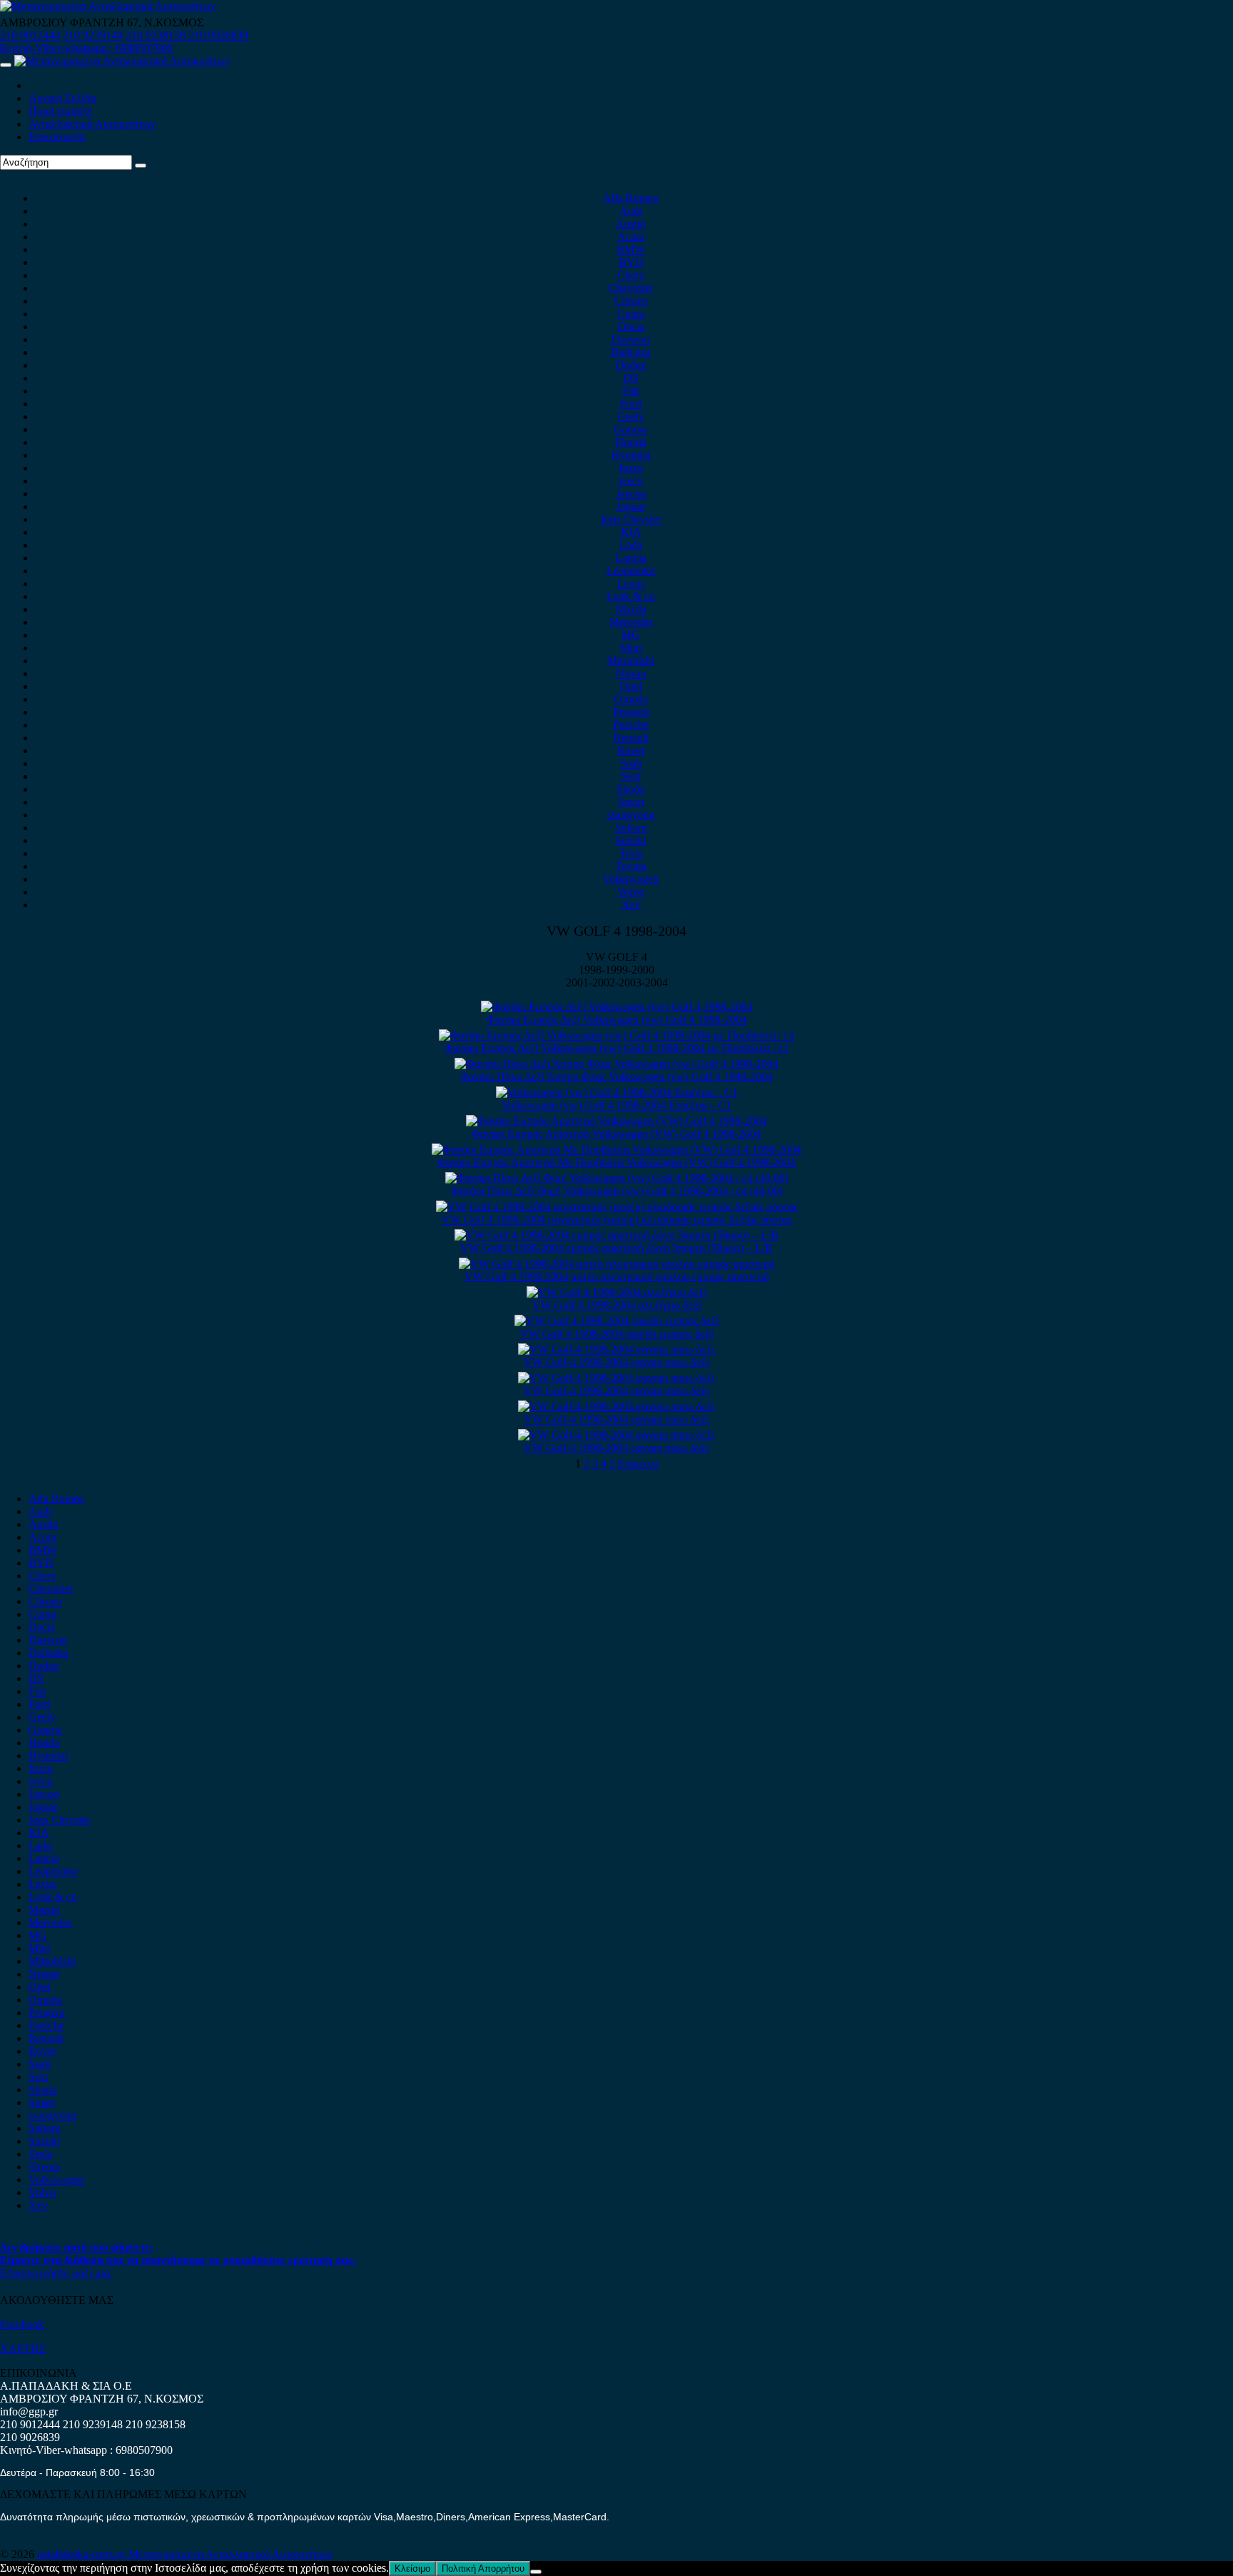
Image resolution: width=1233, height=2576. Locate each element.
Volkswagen (631, 879)
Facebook (22, 2324)
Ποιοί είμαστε (61, 111)
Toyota (631, 866)
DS (631, 378)
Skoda (631, 789)
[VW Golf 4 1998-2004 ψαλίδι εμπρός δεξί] (617, 1321)
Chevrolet (631, 288)
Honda (631, 442)
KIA (631, 532)
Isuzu (631, 468)
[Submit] (141, 166)
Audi (631, 211)
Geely (631, 416)
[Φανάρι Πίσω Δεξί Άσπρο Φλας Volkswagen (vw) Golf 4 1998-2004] (616, 1064)
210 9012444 (30, 35)
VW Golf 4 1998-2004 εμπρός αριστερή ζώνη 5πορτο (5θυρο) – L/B (616, 1248)
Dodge (631, 365)
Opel (631, 686)
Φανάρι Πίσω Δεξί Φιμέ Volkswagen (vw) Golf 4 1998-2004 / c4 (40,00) (617, 1191)
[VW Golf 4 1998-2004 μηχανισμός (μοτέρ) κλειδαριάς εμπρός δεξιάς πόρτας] (617, 1207)
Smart (631, 802)
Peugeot (631, 712)
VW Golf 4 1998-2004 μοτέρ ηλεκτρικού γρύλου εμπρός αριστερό (617, 1277)
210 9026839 (218, 35)
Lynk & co (631, 596)
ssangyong (631, 815)
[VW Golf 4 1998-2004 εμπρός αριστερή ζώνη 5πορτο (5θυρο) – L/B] (616, 1235)
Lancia (631, 558)
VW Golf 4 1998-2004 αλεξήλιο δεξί (617, 1305)
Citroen (631, 301)
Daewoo (631, 339)
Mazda (631, 609)
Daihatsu (631, 352)
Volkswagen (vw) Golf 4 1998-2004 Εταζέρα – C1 (617, 1105)
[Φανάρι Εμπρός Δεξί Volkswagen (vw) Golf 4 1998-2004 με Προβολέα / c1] (617, 1035)
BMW (631, 249)
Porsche (631, 725)
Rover (631, 751)
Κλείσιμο (412, 2569)
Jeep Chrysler (631, 519)
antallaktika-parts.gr (83, 2554)
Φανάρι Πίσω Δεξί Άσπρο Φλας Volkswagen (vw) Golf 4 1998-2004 (616, 1077)
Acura (631, 237)
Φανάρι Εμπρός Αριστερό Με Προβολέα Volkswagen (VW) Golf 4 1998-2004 (616, 1162)
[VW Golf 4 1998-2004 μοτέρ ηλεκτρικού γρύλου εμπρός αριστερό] (617, 1264)
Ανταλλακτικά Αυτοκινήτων (92, 124)
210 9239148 (93, 35)
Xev (631, 905)
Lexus (631, 584)
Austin (631, 224)
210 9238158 (157, 35)
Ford (631, 404)
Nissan (631, 673)
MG (631, 635)
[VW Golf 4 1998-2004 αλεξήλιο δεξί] (617, 1292)
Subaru (631, 828)
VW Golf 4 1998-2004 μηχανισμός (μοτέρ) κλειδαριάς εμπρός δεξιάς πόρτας (617, 1219)
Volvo (631, 892)
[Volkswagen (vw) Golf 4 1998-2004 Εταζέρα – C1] (617, 1092)
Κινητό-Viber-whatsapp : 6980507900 (86, 48)
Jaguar (631, 506)
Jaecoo (631, 494)
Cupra (631, 314)
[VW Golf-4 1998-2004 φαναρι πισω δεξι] (616, 1349)
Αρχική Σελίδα (62, 98)
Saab (631, 763)
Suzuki (631, 840)
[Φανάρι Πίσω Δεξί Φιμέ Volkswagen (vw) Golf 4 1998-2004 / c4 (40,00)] (617, 1178)
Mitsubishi (631, 661)
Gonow (631, 429)
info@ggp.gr (29, 2411)
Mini (631, 648)
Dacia (631, 327)
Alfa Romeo (631, 198)
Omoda (631, 699)
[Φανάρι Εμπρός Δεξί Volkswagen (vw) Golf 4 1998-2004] (617, 1007)
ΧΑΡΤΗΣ (23, 2349)
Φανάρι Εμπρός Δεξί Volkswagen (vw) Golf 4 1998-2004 (617, 1020)
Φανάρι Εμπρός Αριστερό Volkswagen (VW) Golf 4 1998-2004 (616, 1134)
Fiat (631, 391)
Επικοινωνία (57, 137)
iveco (631, 481)
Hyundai (631, 455)
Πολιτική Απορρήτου (483, 2569)
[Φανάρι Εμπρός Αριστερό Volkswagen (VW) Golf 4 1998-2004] (616, 1121)
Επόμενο (638, 1464)
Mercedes (631, 622)
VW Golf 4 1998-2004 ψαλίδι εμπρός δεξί (617, 1334)
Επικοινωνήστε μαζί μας (56, 2273)
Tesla (631, 853)
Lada (631, 545)
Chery (631, 275)
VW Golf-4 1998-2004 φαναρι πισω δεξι (616, 1362)
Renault (631, 738)
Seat (631, 776)
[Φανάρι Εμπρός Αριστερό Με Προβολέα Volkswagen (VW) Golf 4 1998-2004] (616, 1150)
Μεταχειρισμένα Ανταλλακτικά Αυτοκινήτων (230, 2554)
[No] (536, 2572)
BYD (631, 262)
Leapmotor (631, 571)
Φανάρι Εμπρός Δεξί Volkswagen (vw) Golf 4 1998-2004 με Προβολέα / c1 (617, 1048)
